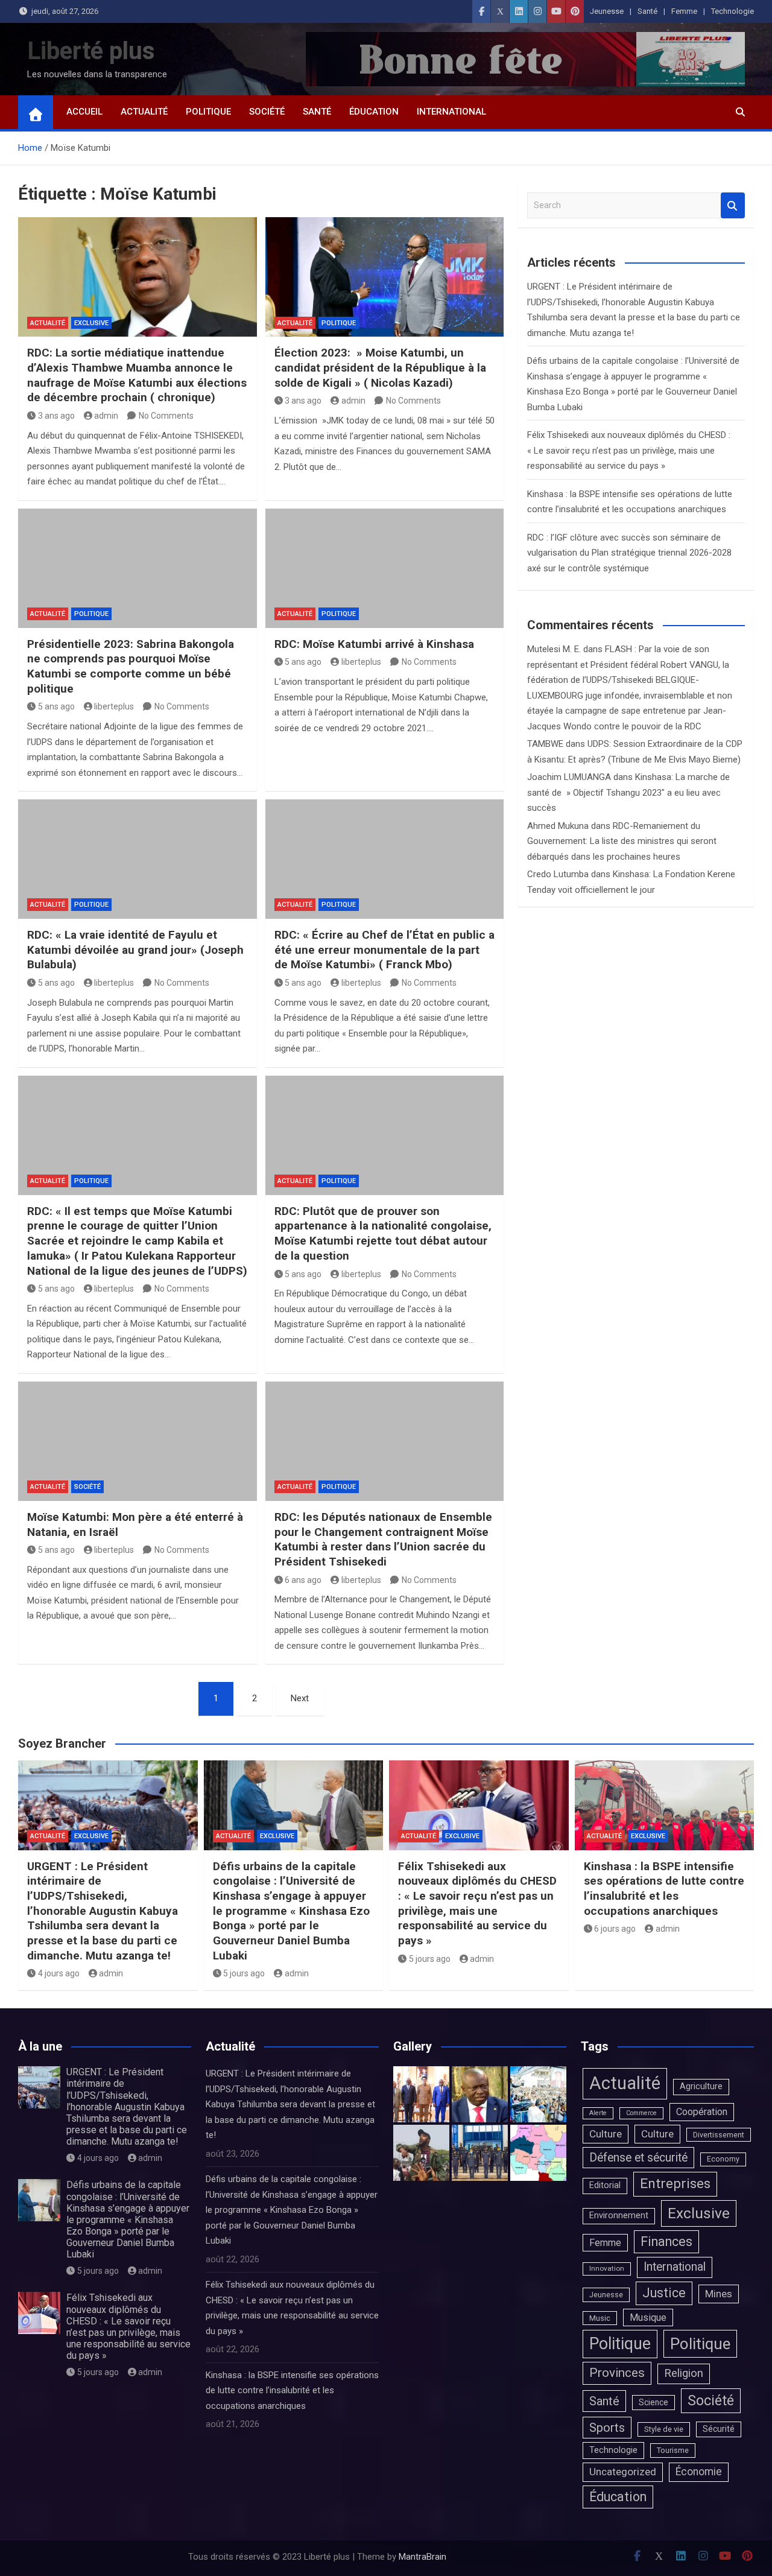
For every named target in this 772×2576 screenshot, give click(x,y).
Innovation (607, 2268)
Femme (684, 11)
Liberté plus (91, 51)
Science (653, 2402)
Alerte (598, 2113)
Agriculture (701, 2086)
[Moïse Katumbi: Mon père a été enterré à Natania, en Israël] (138, 1441)
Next (300, 1698)
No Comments (166, 416)
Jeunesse (607, 11)
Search (733, 205)
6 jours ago (615, 1929)
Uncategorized (623, 2472)
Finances (666, 2241)
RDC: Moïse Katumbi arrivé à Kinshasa (374, 644)
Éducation (374, 112)
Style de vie (664, 2429)
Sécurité (719, 2429)
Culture (606, 2134)
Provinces (617, 2373)
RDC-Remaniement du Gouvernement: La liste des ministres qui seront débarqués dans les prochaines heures (622, 841)
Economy (723, 2159)
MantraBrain (422, 2557)
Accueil (84, 112)
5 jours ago (244, 1973)
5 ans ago (56, 706)
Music (600, 2318)
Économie (699, 2472)
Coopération (702, 2112)
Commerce (641, 2113)
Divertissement (719, 2135)
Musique (648, 2317)
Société (267, 112)
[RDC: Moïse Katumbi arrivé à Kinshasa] (385, 568)
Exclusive (91, 323)
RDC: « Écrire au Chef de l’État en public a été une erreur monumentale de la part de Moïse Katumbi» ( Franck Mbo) (384, 950)
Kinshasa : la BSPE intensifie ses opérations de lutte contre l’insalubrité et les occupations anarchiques (664, 1889)
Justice (664, 2293)
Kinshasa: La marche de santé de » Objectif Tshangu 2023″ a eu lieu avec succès (628, 792)
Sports (607, 2428)
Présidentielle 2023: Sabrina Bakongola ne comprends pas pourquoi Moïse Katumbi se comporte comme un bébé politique (131, 666)
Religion (684, 2373)
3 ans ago (56, 416)
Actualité (144, 112)
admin (106, 416)
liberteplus (114, 706)
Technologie (732, 11)
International (451, 112)
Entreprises (675, 2184)
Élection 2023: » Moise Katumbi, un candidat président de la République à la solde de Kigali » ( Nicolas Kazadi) (380, 367)
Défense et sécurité (638, 2158)
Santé (647, 11)
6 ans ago (303, 1580)
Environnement (619, 2216)
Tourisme (673, 2450)
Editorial (605, 2185)
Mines (719, 2294)
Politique (208, 112)
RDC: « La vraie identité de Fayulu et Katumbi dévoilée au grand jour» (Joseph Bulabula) (135, 950)
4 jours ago (59, 1973)
